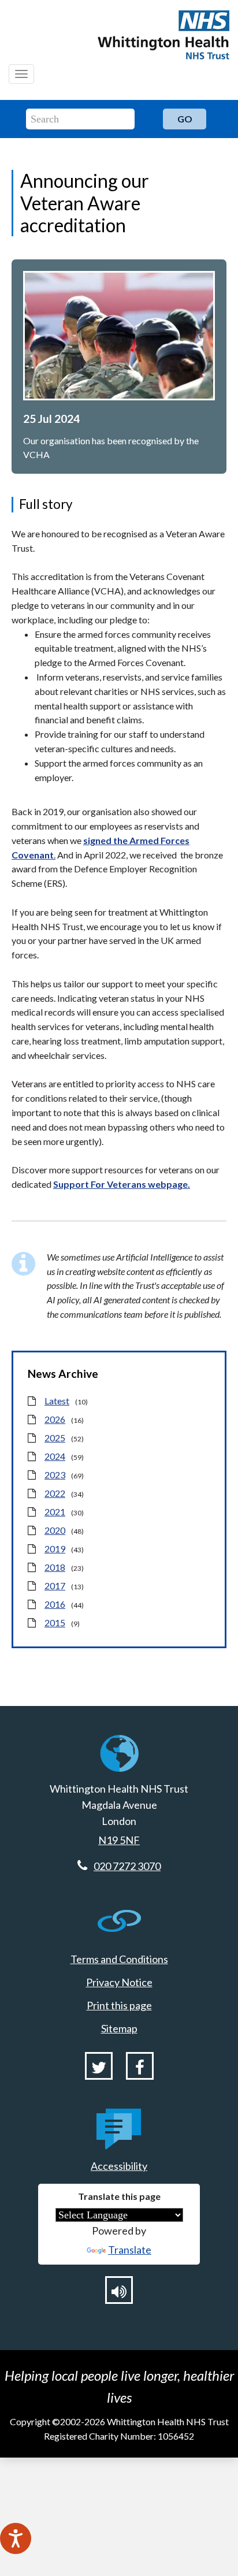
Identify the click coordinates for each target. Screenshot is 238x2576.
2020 (55, 1530)
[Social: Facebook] (140, 2066)
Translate (130, 2250)
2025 (55, 1438)
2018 (55, 1567)
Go (185, 119)
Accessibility (119, 2166)
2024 (55, 1456)
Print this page (119, 2005)
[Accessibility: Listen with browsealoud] (119, 2290)
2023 (55, 1475)
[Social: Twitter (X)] (99, 2066)
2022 (55, 1493)
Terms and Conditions (119, 1959)
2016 (55, 1604)
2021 (55, 1512)
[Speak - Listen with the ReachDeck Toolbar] (16, 2538)
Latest (57, 1401)
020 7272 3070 (127, 1866)
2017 (55, 1586)
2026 (55, 1419)
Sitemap (119, 2028)
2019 (55, 1549)
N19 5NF (119, 1840)
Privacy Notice (119, 1982)
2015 (55, 1622)
